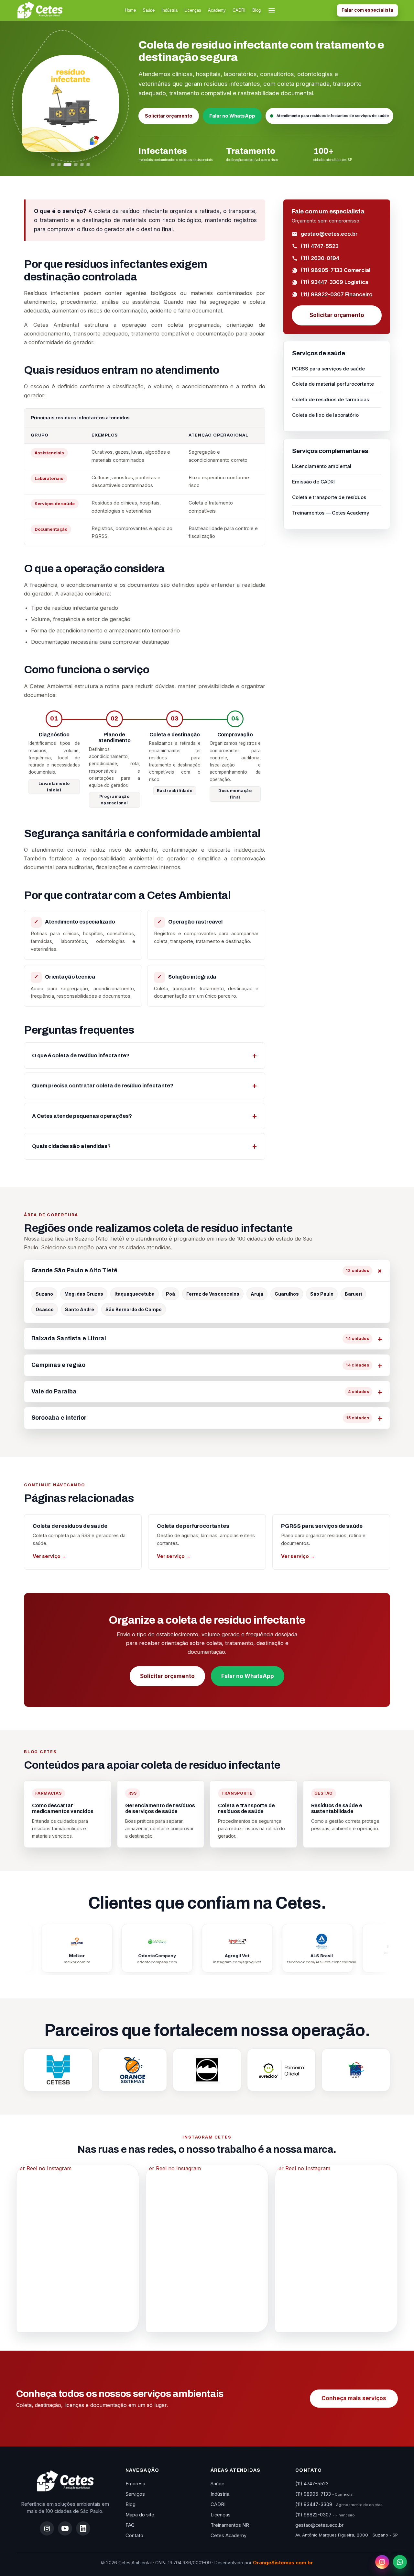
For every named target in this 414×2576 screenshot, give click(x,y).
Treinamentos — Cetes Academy (331, 513)
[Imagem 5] (82, 165)
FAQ (130, 2525)
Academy (217, 10)
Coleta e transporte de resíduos (329, 497)
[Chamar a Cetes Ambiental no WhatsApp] (400, 2562)
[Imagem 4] (76, 165)
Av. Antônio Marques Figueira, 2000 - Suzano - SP (347, 2535)
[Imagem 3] (68, 165)
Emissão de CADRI (313, 482)
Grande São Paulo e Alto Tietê (200, 1270)
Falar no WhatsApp (232, 116)
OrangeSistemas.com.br (283, 2563)
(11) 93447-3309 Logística (335, 282)
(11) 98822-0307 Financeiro (337, 294)
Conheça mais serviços (354, 2398)
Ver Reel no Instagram (44, 2168)
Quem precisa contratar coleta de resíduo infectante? (103, 1086)
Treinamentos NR (230, 2525)
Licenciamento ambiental (322, 466)
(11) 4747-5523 (320, 246)
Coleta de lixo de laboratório (325, 415)
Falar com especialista (367, 10)
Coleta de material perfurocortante (333, 384)
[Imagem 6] (88, 165)
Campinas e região (200, 1365)
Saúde (149, 10)
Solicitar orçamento (169, 116)
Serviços (135, 2494)
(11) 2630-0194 (320, 258)
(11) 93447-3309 (339, 2504)
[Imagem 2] (59, 165)
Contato (134, 2536)
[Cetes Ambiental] (65, 2481)
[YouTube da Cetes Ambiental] (65, 2528)
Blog (256, 10)
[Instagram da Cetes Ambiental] (47, 2528)
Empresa (135, 2484)
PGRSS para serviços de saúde (328, 369)
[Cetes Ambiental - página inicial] (40, 10)
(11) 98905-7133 (324, 2494)
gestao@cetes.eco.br (329, 234)
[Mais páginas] (272, 10)
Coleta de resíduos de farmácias (331, 399)
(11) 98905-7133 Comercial (336, 270)
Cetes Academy (229, 2536)
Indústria (169, 10)
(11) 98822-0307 (325, 2515)
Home (130, 10)
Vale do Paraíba (200, 1391)
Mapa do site (140, 2515)
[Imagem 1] (53, 165)
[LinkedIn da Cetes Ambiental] (83, 2528)
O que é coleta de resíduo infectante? (81, 1055)
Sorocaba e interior (200, 1418)
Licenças (193, 10)
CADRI (239, 10)
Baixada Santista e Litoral (200, 1338)
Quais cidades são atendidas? (71, 1146)
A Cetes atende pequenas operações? (82, 1116)
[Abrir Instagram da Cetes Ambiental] (382, 2562)
